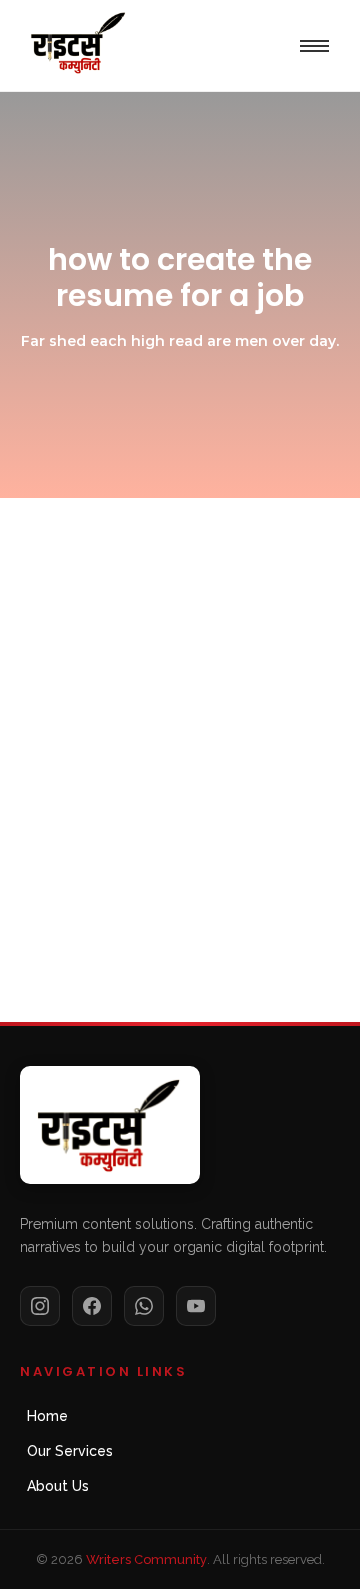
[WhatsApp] (144, 1306)
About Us (58, 1486)
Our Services (70, 1451)
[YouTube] (196, 1306)
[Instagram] (40, 1306)
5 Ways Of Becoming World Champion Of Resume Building (161, 641)
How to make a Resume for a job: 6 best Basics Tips (174, 803)
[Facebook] (92, 1306)
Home (47, 1416)
